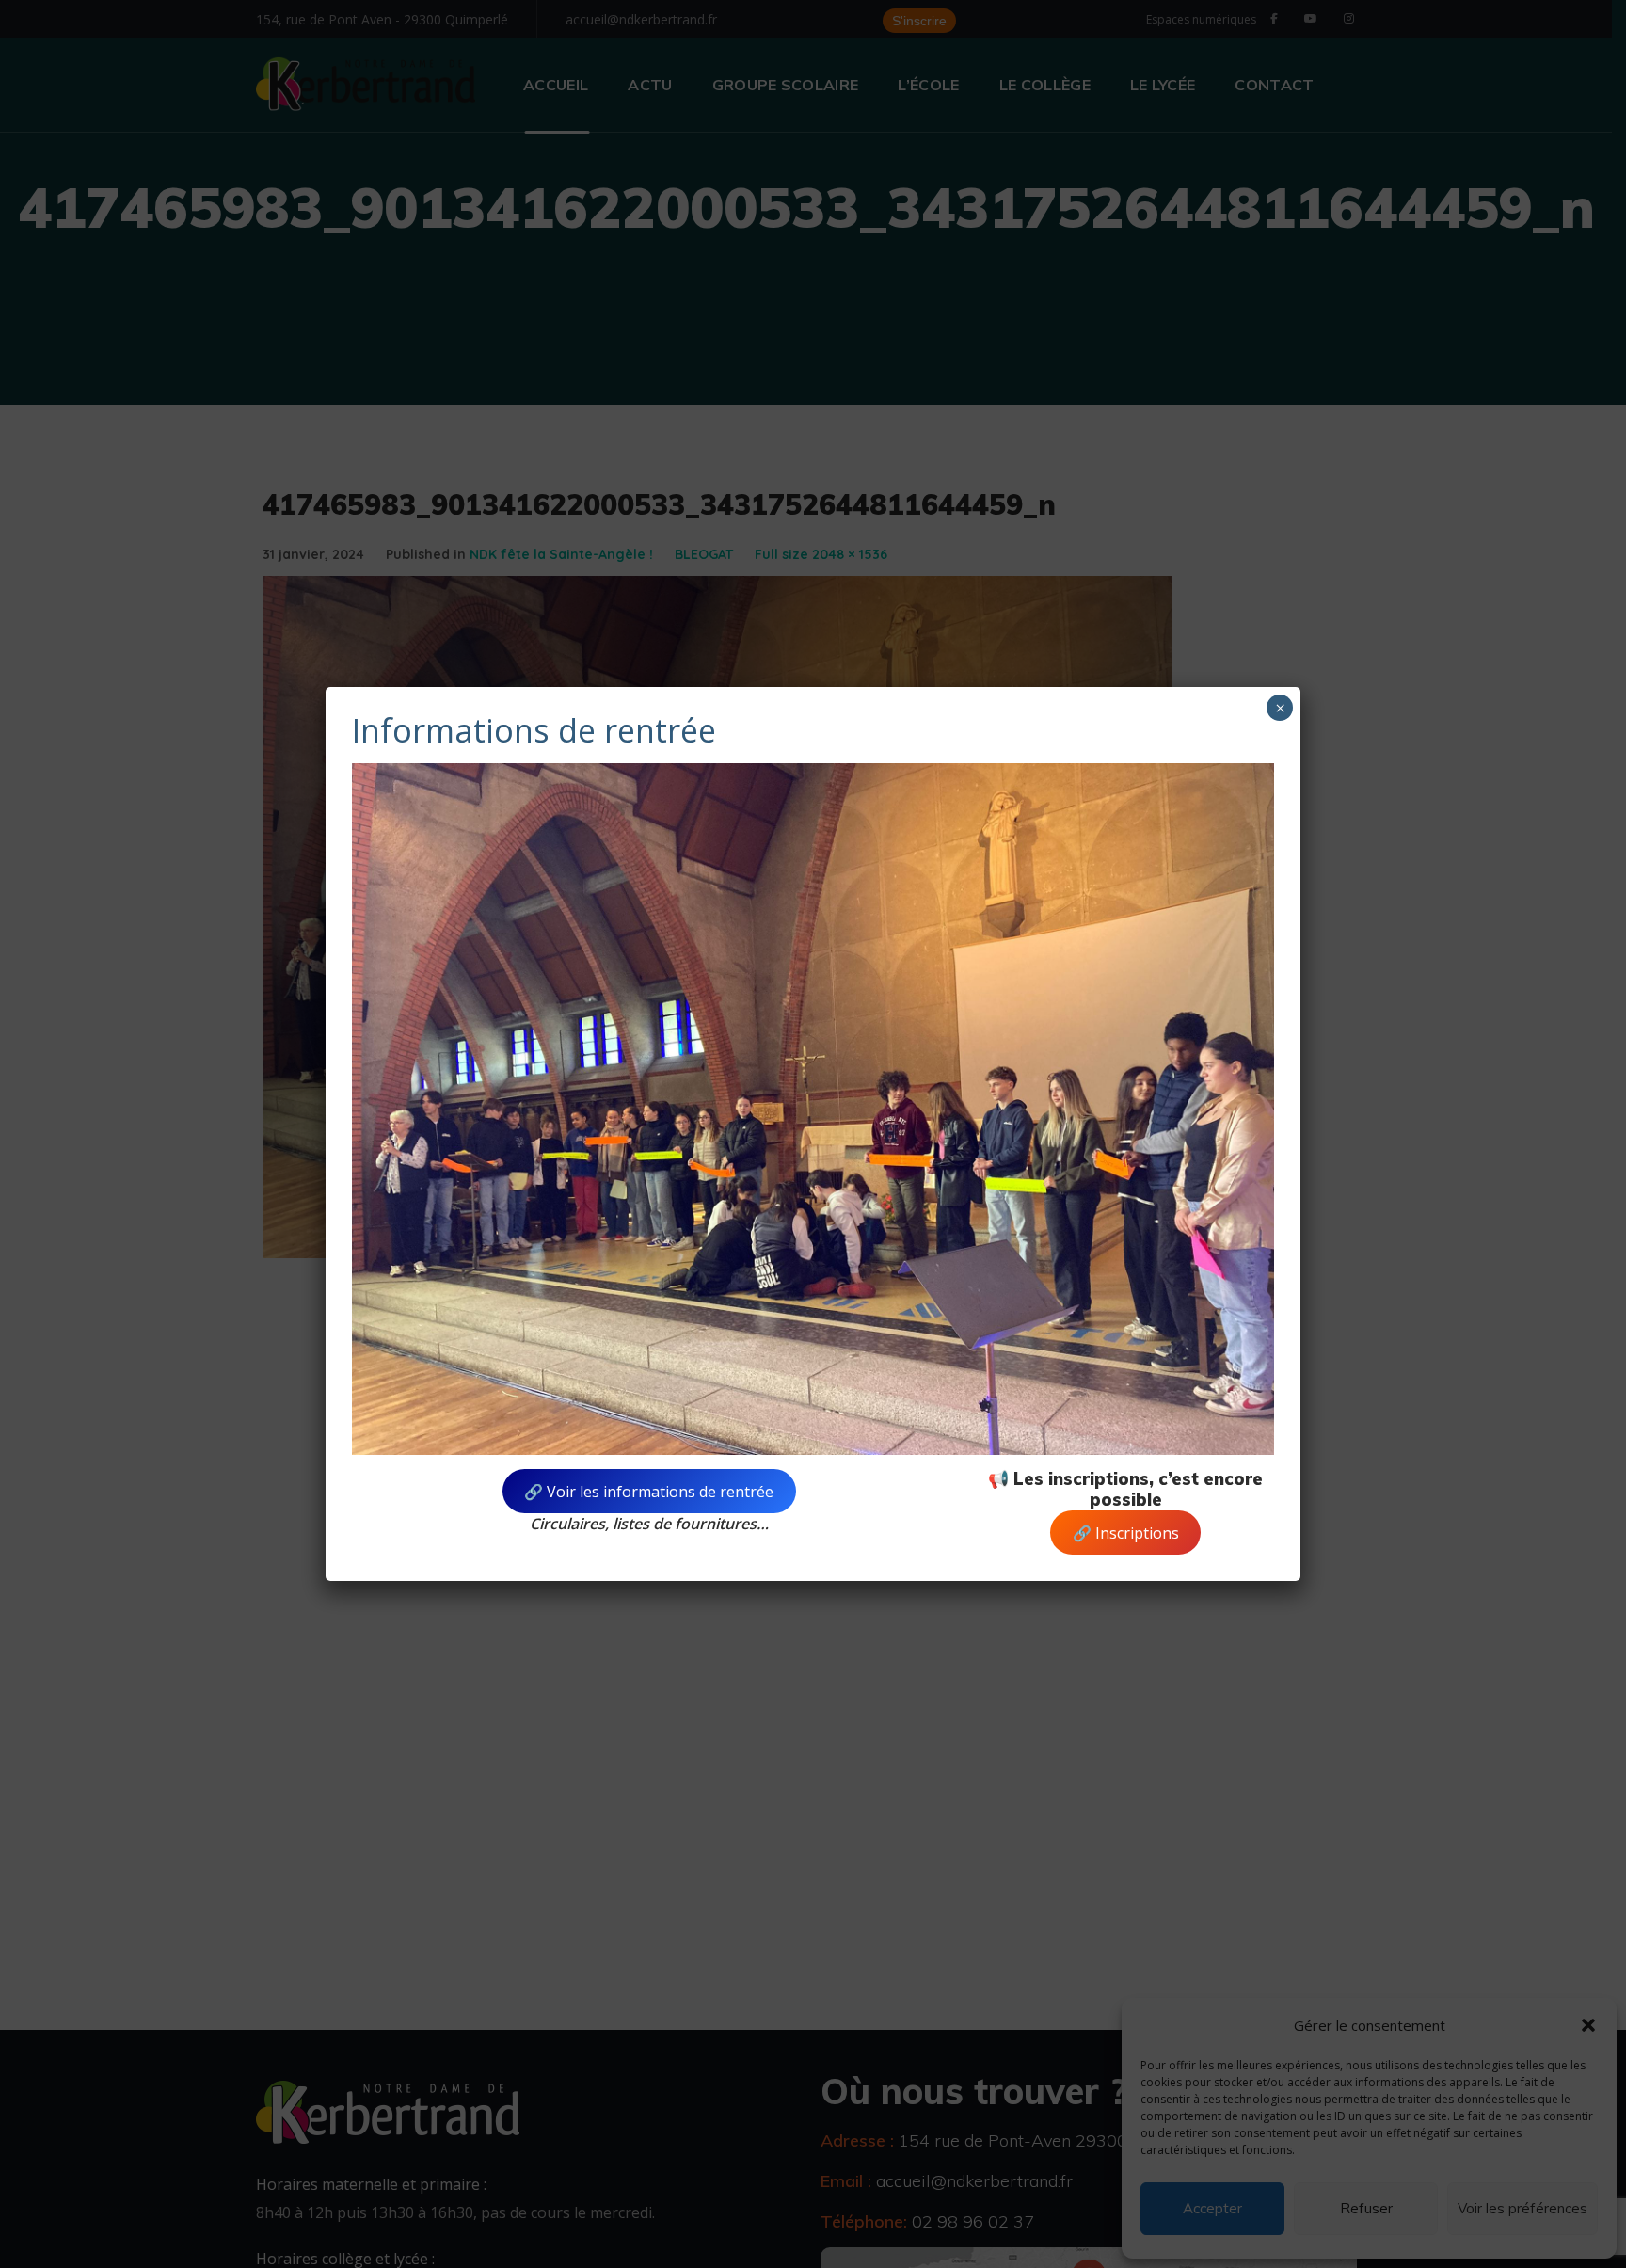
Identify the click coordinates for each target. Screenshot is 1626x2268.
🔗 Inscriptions (1126, 1533)
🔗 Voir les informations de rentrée (649, 1492)
